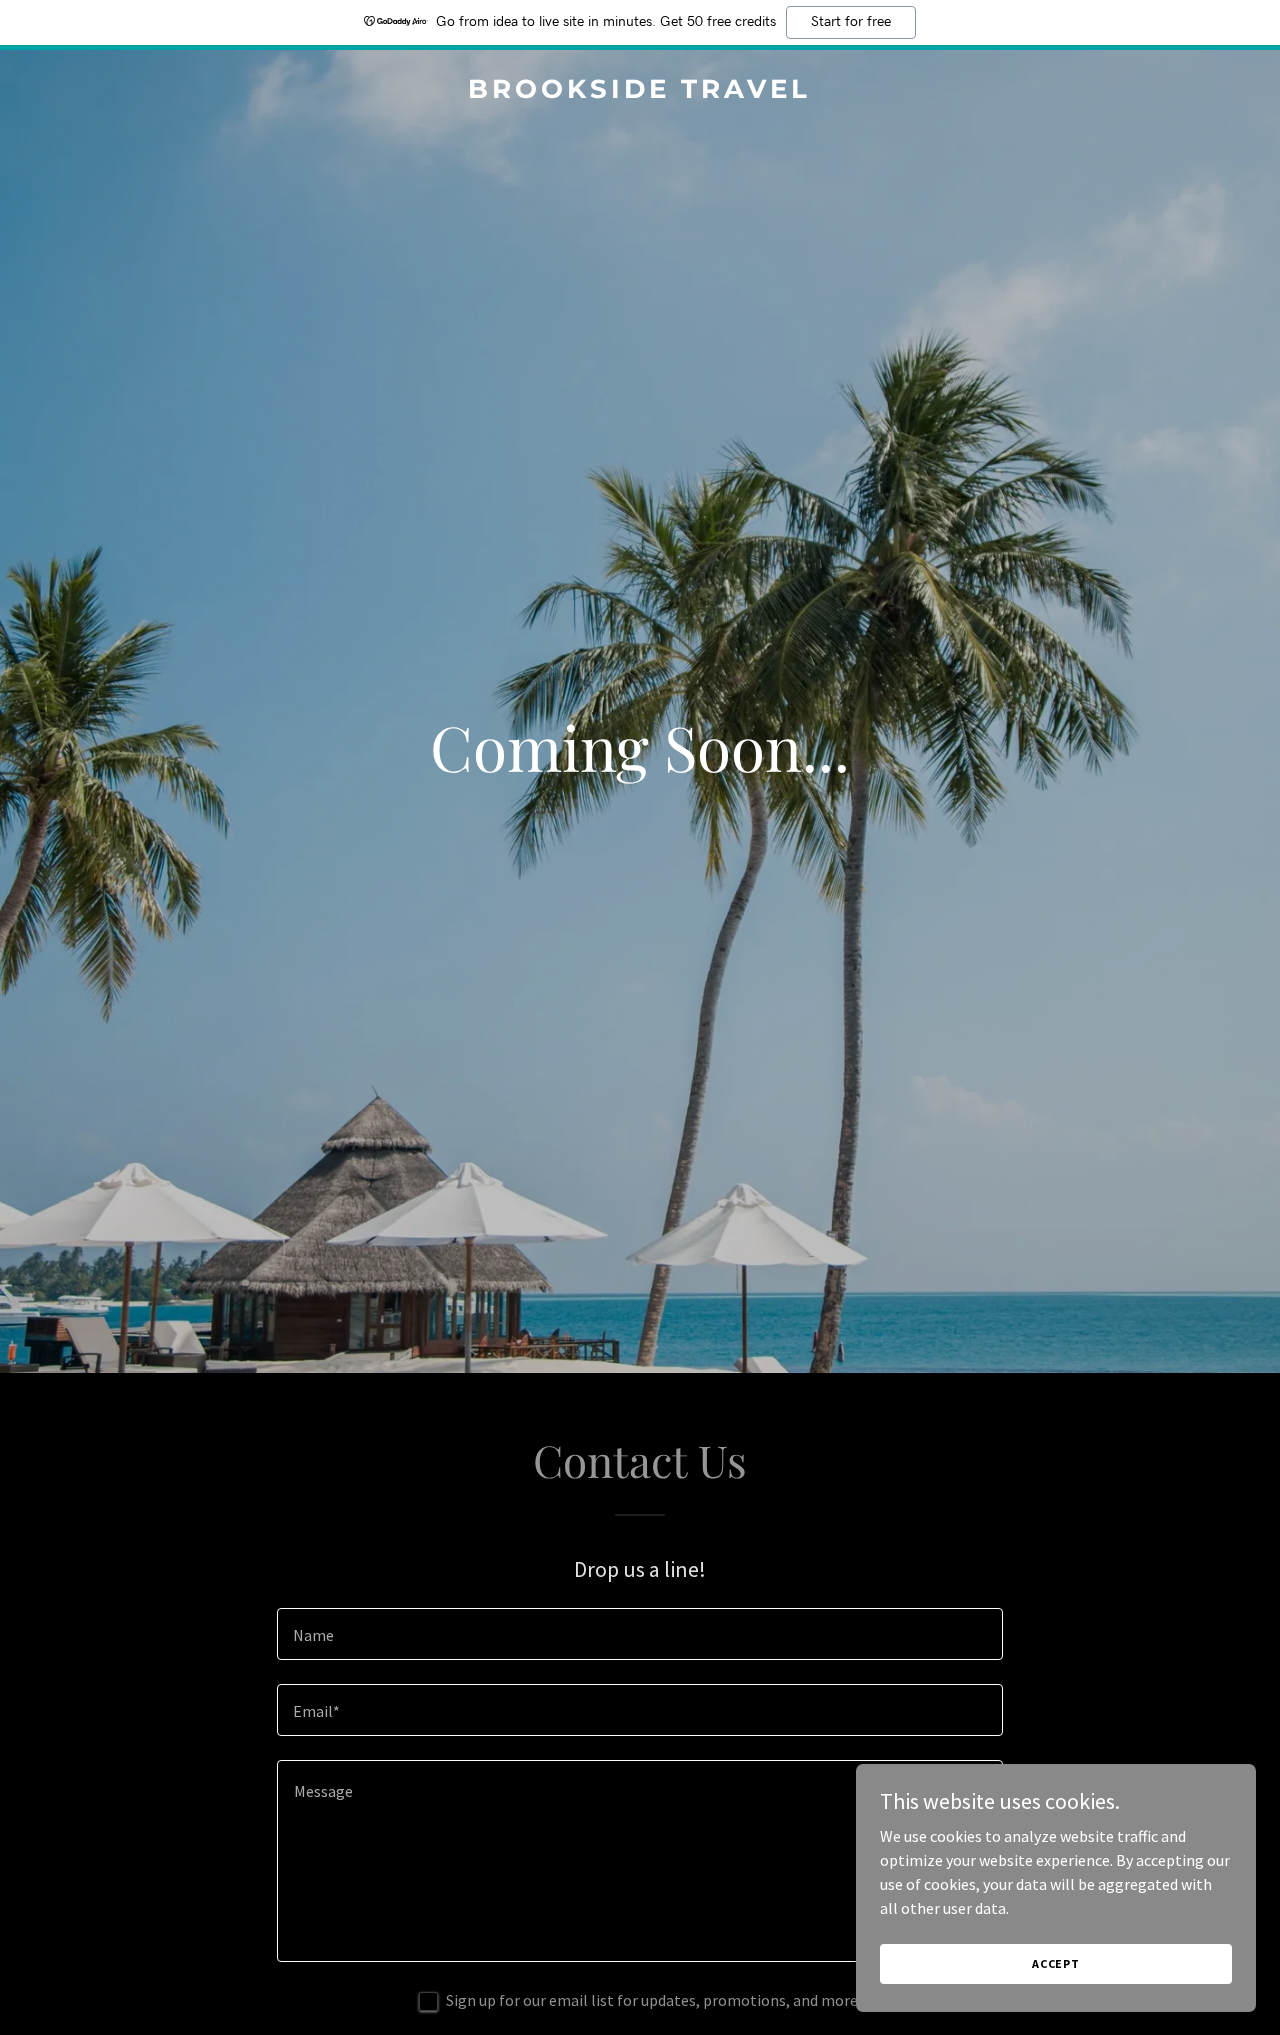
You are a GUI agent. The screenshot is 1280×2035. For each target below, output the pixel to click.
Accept (1056, 1963)
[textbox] (639, 1634)
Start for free (851, 22)
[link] (640, 92)
